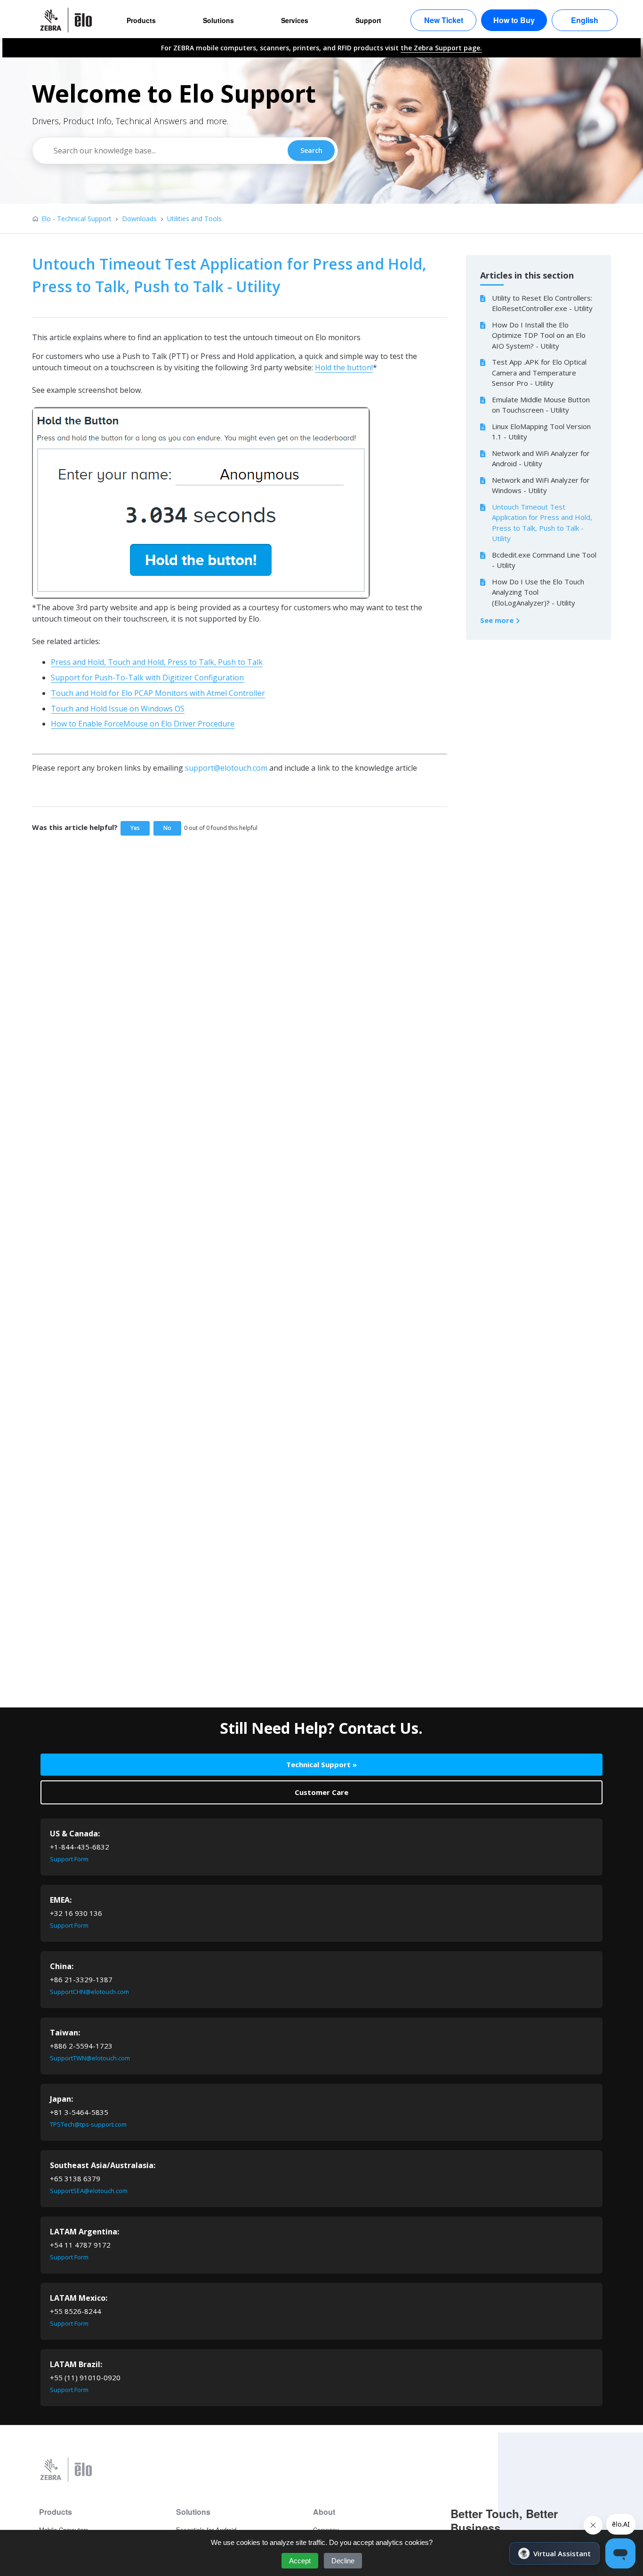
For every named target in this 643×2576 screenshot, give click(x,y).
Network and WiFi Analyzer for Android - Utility (541, 459)
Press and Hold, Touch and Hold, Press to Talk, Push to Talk (157, 662)
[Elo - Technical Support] (71, 20)
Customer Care (321, 1792)
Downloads (139, 219)
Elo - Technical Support (76, 219)
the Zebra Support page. (441, 48)
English (585, 20)
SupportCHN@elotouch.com (89, 1992)
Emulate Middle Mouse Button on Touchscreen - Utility (541, 405)
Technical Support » (321, 1764)
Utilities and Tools (194, 219)
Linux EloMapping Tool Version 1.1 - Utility (541, 432)
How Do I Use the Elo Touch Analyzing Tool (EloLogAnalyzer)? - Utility (538, 592)
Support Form (69, 1859)
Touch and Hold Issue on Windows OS (118, 709)
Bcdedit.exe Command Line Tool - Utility (544, 560)
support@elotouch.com (226, 768)
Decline (343, 2561)
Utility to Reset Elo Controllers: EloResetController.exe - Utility (542, 303)
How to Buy (514, 20)
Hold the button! (344, 367)
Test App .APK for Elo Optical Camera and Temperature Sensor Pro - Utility (539, 372)
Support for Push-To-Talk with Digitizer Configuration (147, 678)
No (167, 828)
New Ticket (444, 20)
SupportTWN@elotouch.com (90, 2058)
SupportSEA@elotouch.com (89, 2191)
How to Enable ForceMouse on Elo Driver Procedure (143, 724)
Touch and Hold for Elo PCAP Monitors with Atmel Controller (158, 693)
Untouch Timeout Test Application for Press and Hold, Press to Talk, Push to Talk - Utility (542, 523)
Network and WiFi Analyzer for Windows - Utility (541, 485)
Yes (135, 828)
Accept (300, 2561)
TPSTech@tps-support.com (88, 2124)
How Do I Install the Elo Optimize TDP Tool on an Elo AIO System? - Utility (539, 335)
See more (498, 620)
